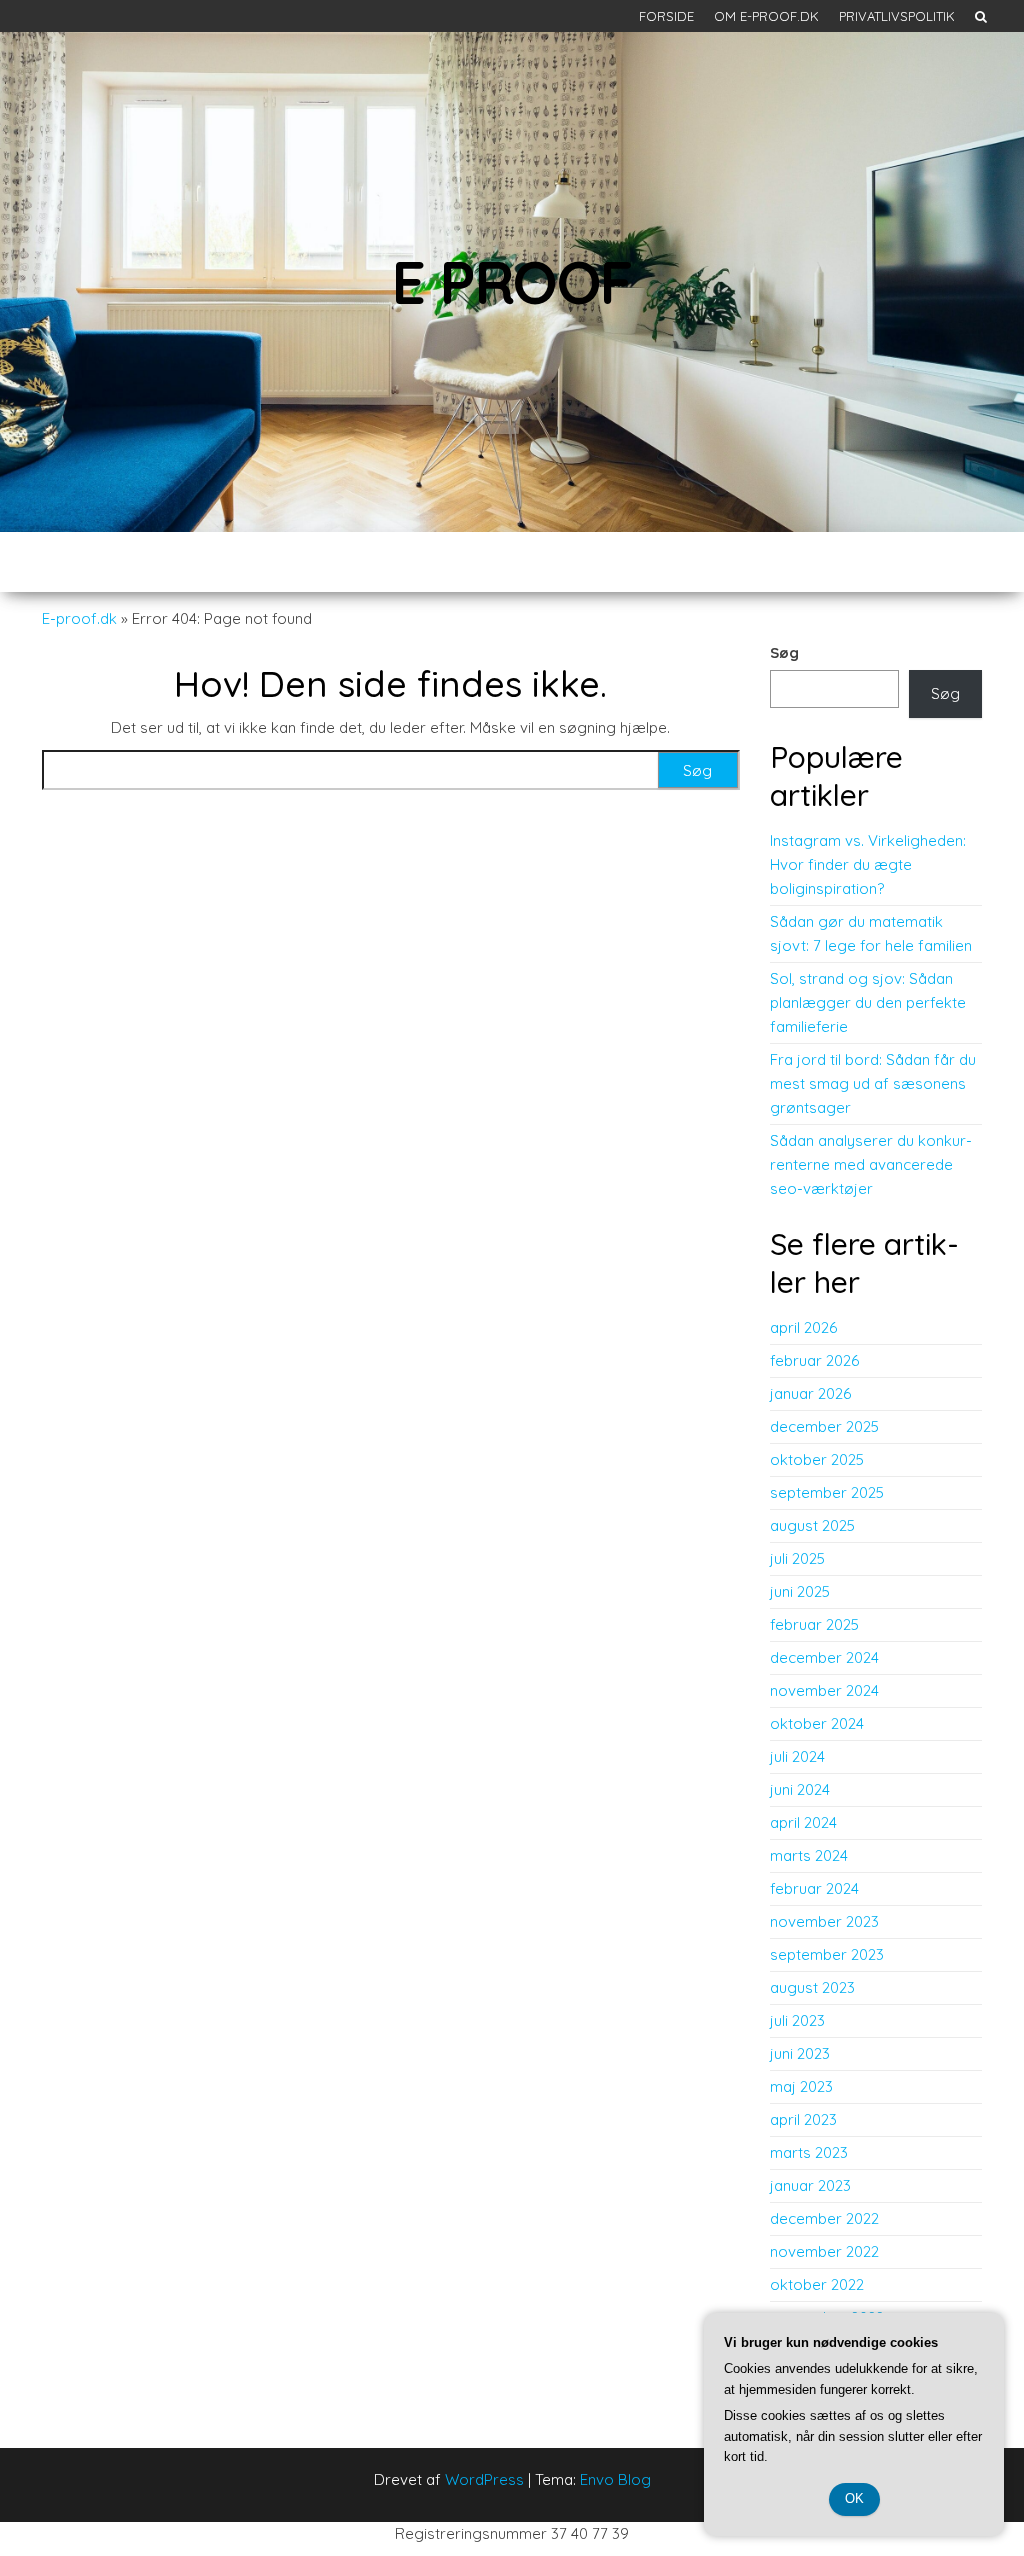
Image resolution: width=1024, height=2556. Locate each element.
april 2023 (803, 2119)
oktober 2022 (817, 2284)
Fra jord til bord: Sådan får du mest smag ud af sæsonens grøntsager (873, 1083)
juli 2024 (797, 1756)
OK (854, 2498)
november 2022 (824, 2251)
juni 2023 (800, 2053)
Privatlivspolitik (897, 16)
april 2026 (803, 1327)
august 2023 (812, 1987)
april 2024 (803, 1822)
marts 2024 (809, 1855)
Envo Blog (615, 2479)
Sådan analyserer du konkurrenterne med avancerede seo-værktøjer (871, 1164)
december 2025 (824, 1426)
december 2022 (824, 2218)
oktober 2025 (817, 1459)
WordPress (484, 2479)
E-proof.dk (79, 618)
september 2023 (827, 1954)
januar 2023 (810, 2185)
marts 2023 (809, 2152)
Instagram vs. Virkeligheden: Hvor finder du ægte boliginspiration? (868, 864)
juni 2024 (800, 1789)
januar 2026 (810, 1393)
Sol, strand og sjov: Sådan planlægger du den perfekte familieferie (868, 1002)
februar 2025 (814, 1624)
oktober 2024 (817, 1723)
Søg (784, 652)
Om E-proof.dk (766, 16)
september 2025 (827, 1492)
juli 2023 (797, 2020)
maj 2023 (801, 2086)
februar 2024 (814, 1888)
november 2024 (824, 1690)
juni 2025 (800, 1591)
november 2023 (824, 1921)
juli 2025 (797, 1558)
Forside (666, 16)
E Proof (512, 281)
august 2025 (812, 1525)
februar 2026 (814, 1360)
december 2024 (824, 1657)
